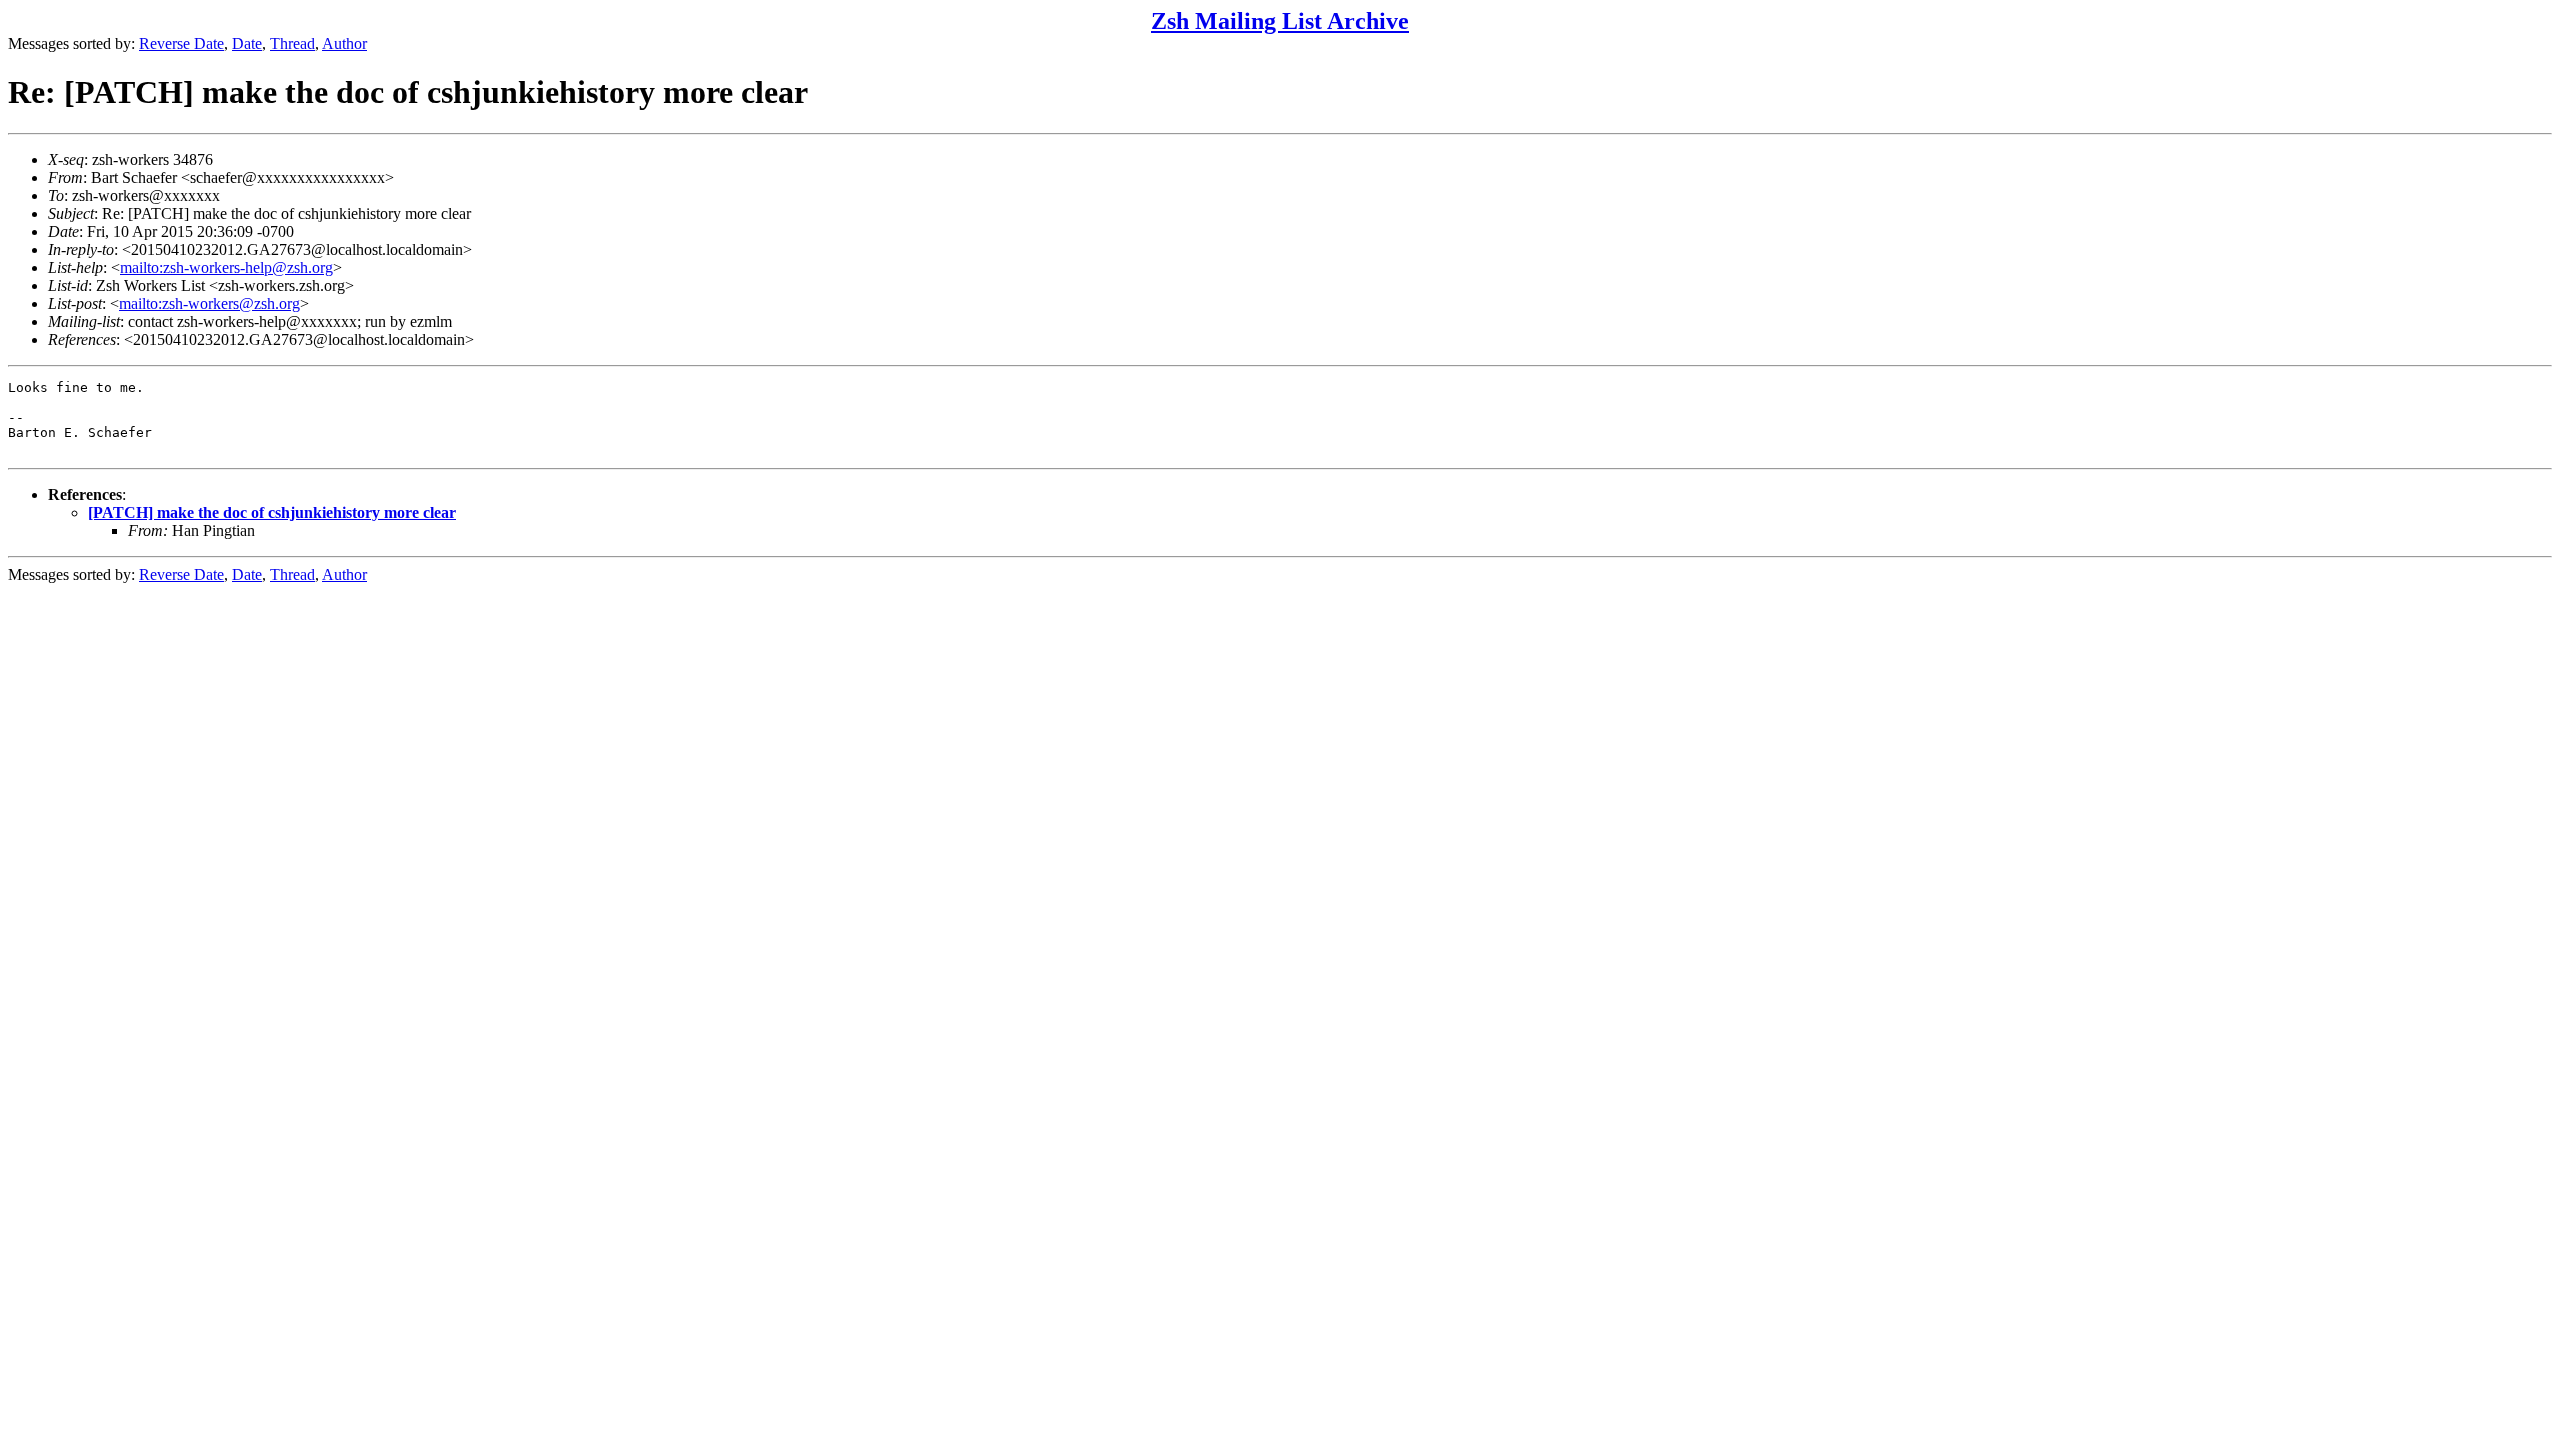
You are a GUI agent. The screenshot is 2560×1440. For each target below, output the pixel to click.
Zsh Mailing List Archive (1280, 21)
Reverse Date (181, 43)
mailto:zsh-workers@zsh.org (209, 303)
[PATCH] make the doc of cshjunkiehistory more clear (272, 512)
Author (344, 43)
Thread (292, 43)
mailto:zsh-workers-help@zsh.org (226, 267)
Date (247, 43)
